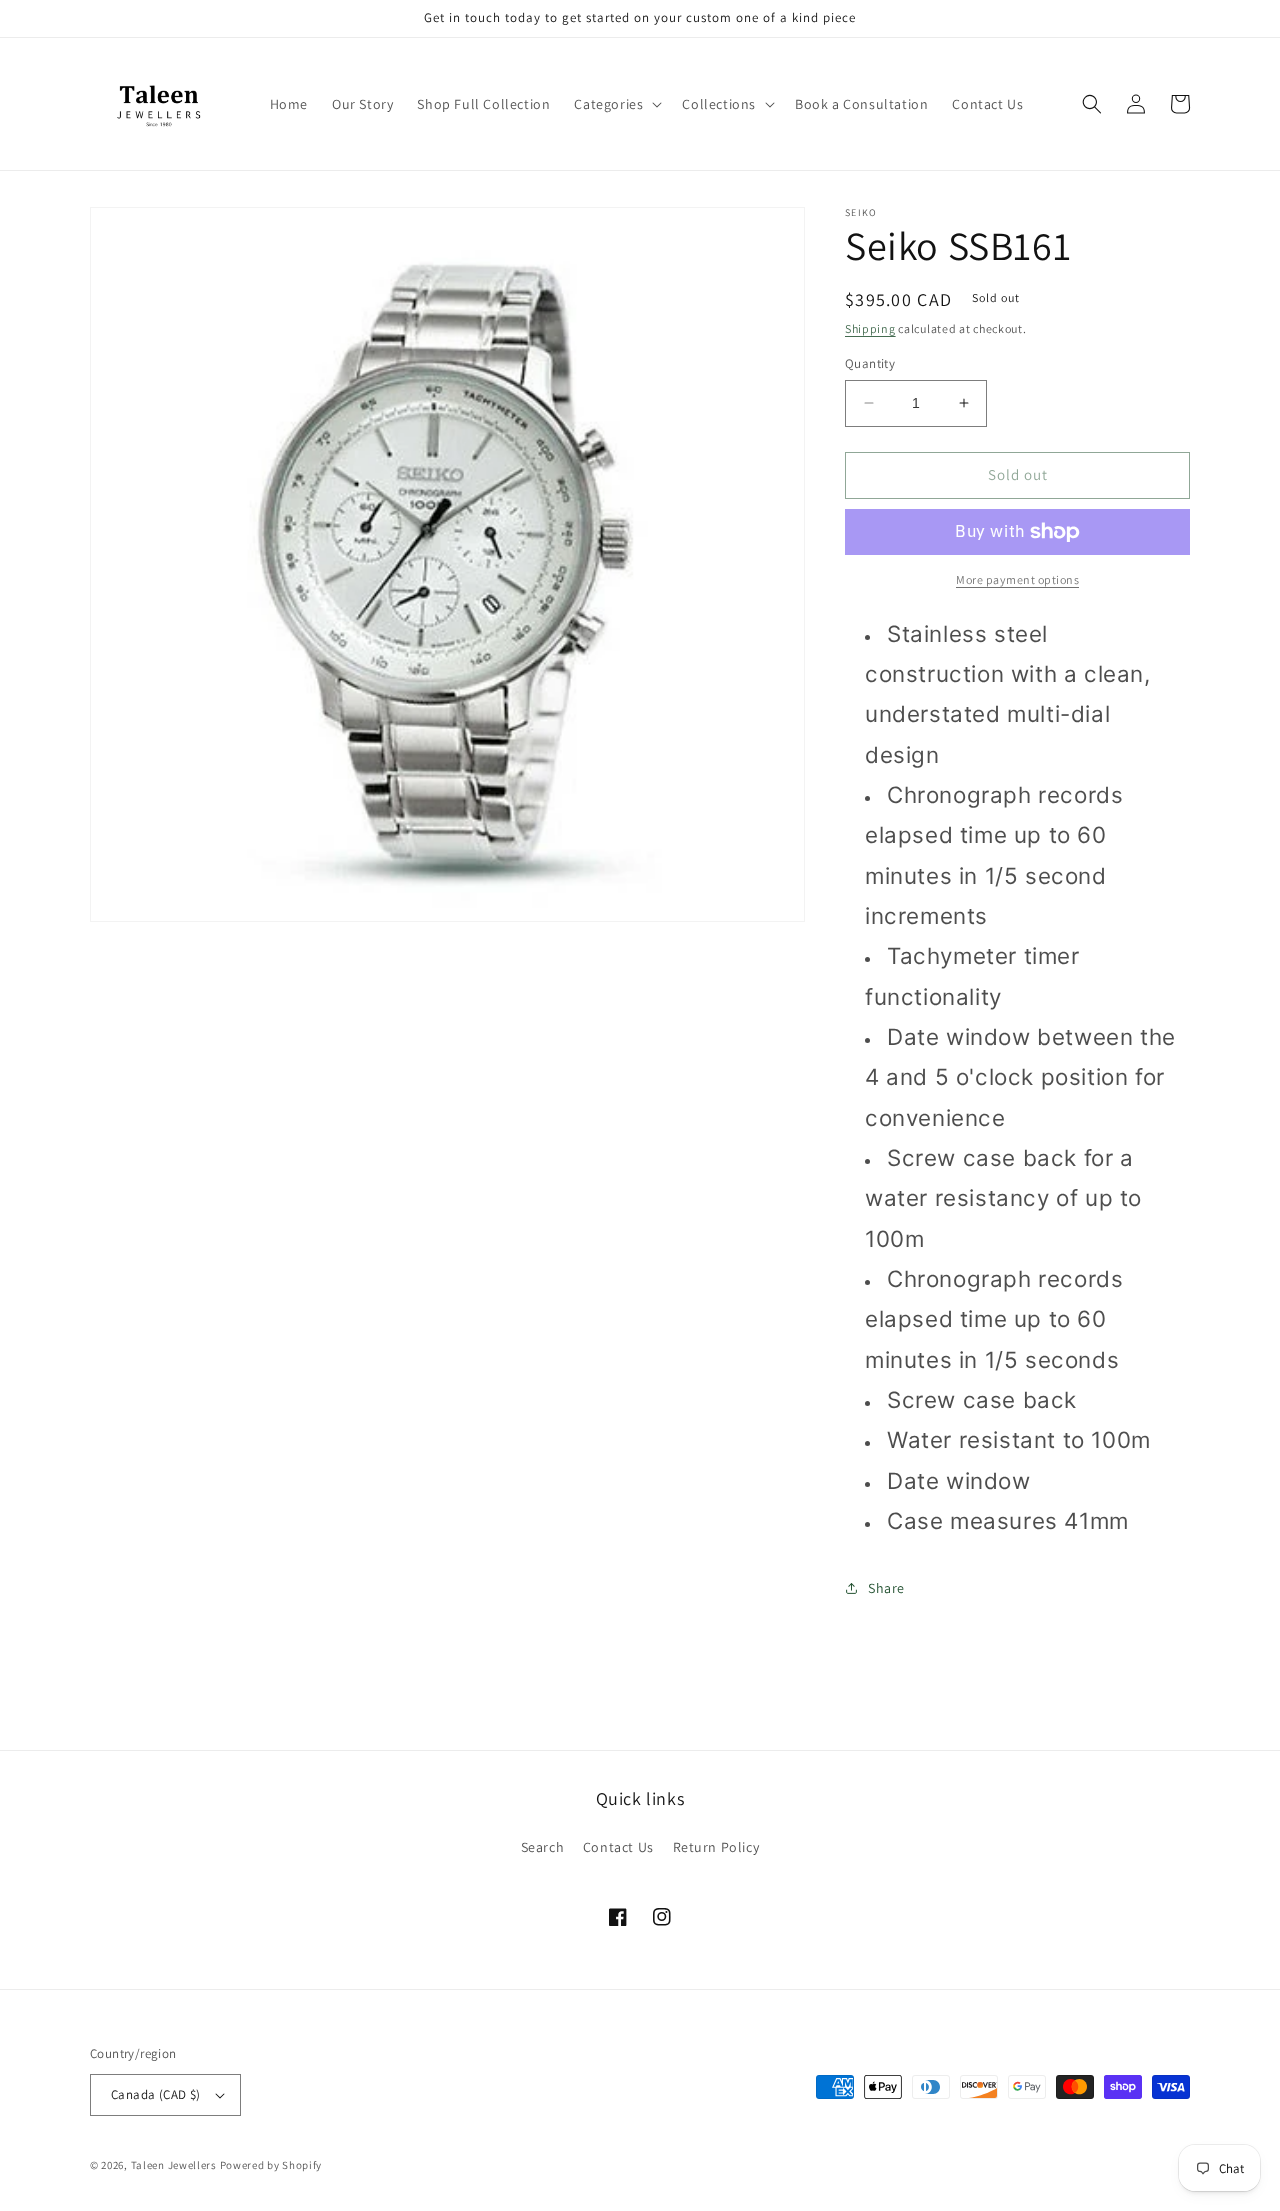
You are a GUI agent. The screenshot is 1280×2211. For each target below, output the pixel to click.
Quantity (870, 363)
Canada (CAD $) (156, 2094)
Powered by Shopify (271, 2165)
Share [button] (886, 1588)
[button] (616, 104)
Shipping (870, 328)
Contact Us (618, 1847)
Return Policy (716, 1847)
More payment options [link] (1017, 579)
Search (543, 1847)
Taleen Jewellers (174, 2165)
